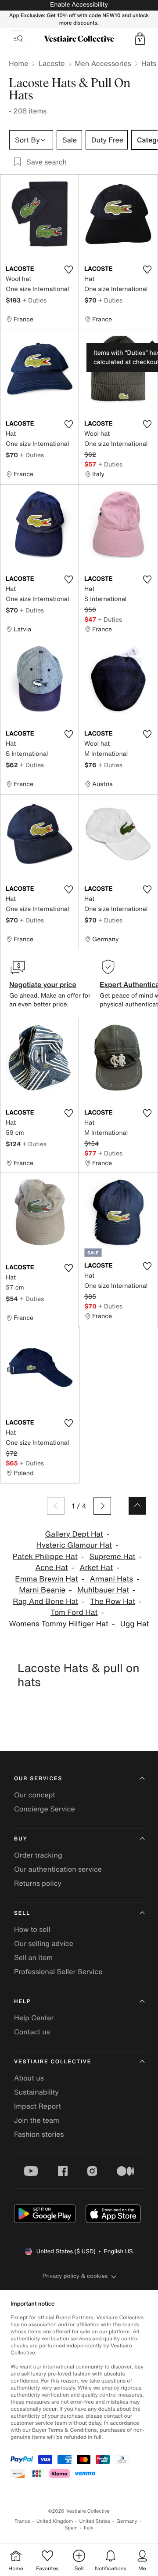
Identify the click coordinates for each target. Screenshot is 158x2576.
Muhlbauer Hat (103, 1590)
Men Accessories (103, 63)
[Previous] (56, 1506)
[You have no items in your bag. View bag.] (140, 39)
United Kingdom (55, 2521)
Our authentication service (58, 1869)
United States (95, 2521)
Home (18, 63)
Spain (71, 2528)
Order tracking (38, 1855)
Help (22, 2002)
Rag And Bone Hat (45, 1601)
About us (29, 2078)
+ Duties (34, 300)
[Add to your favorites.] (68, 270)
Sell (22, 1913)
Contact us (32, 2032)
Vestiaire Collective (53, 2062)
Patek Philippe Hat (45, 1557)
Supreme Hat (113, 1557)
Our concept (35, 1795)
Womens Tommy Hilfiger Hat (59, 1624)
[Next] (102, 1506)
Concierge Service (45, 1809)
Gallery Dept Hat (74, 1534)
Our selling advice (44, 1943)
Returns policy (38, 1883)
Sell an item (33, 1957)
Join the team (37, 2120)
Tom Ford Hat (74, 1612)
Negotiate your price (43, 984)
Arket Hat (96, 1568)
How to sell (32, 1929)
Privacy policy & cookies (75, 2276)
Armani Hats (112, 1579)
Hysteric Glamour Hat (74, 1545)
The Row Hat (113, 1601)
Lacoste (51, 63)
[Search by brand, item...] (18, 39)
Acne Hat (51, 1568)
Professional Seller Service (58, 1971)
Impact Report (38, 2106)
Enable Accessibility (79, 5)
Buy (21, 1839)
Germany (127, 2521)
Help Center (34, 2018)
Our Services (38, 1779)
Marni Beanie (42, 1590)
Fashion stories (39, 2134)
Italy (89, 2528)
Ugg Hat (135, 1624)
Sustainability (36, 2092)
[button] (140, 39)
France (22, 2521)
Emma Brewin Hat (46, 1579)
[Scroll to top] (137, 1506)
